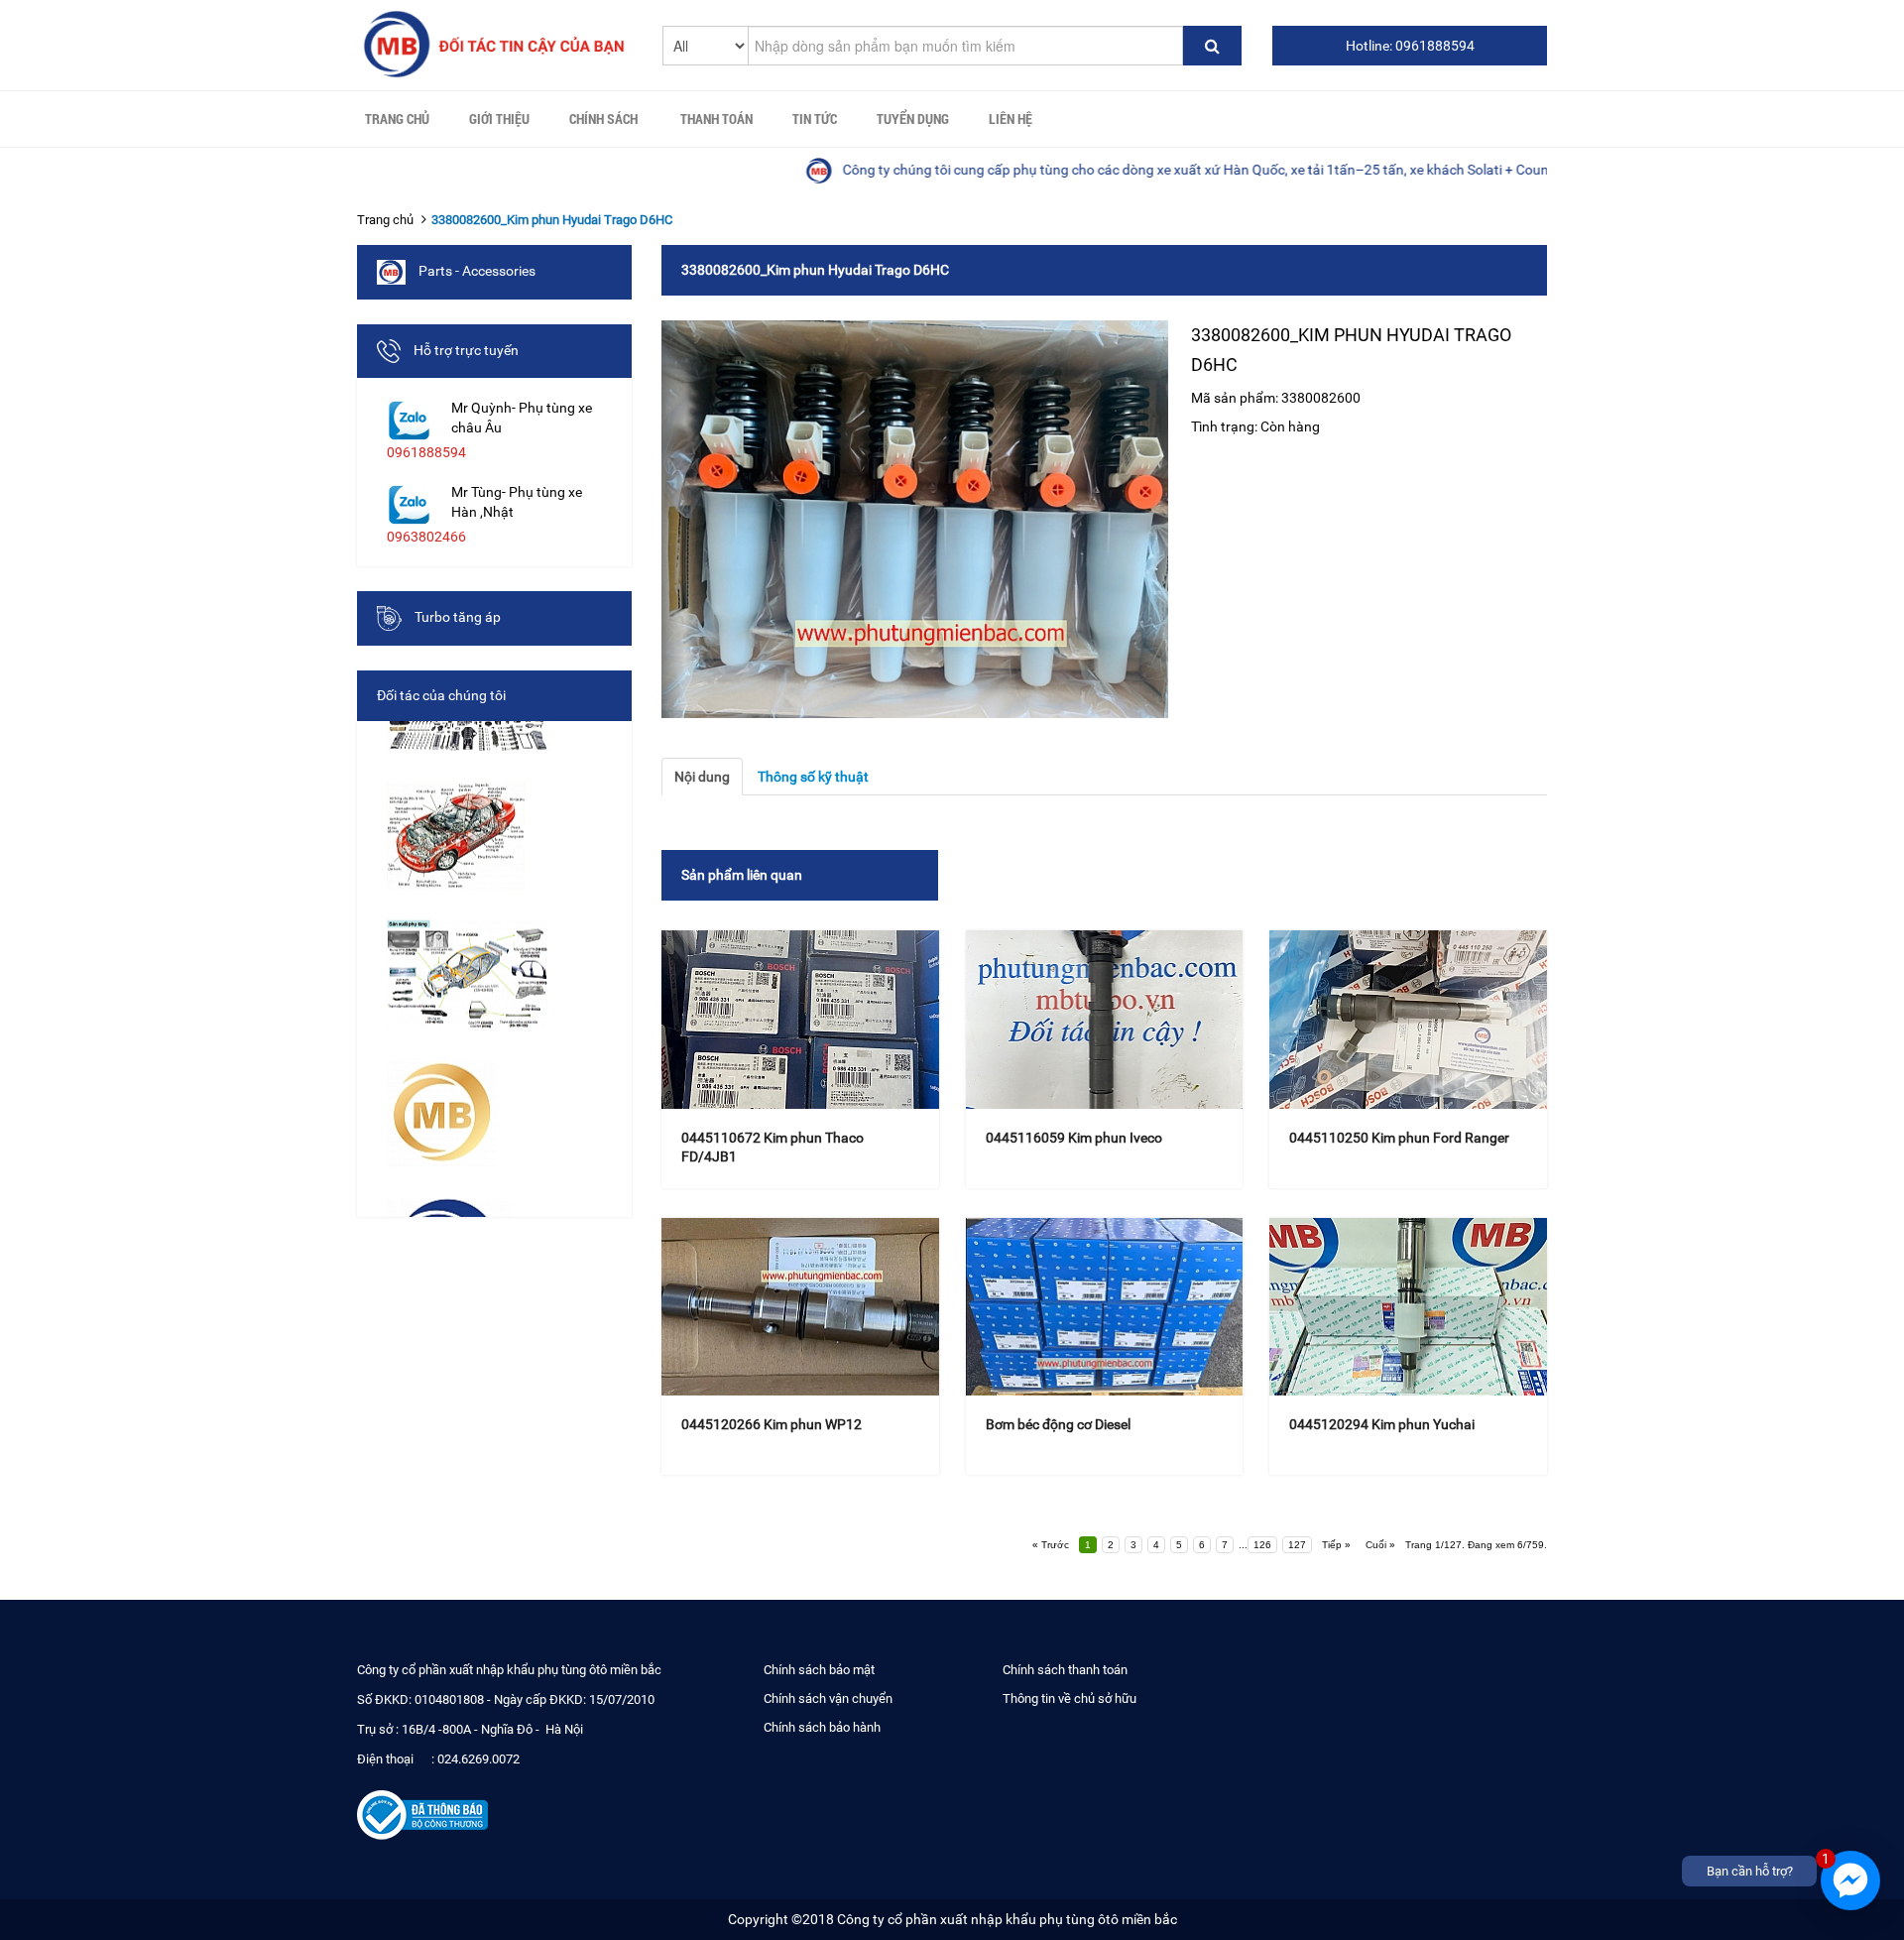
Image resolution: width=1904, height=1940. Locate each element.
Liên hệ (1011, 119)
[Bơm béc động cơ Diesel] (1105, 1307)
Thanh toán (716, 119)
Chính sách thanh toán (1065, 1670)
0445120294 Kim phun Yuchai (1382, 1424)
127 (1297, 1545)
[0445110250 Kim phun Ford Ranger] (1408, 1020)
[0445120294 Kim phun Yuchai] (1408, 1307)
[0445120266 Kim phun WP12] (800, 1307)
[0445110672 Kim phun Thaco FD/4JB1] (800, 1020)
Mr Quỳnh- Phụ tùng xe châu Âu (522, 418)
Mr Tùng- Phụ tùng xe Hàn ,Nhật (517, 502)
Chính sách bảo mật (819, 1670)
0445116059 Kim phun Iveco (1074, 1138)
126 (1262, 1545)
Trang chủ (397, 119)
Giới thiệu (499, 119)
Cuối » (1380, 1545)
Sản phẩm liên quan (742, 875)
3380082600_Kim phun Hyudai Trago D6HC (552, 220)
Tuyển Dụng (913, 119)
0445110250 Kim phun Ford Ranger (1399, 1138)
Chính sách (603, 119)
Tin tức (815, 119)
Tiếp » (1336, 1545)
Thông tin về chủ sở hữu (1070, 1698)
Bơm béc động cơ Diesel (1058, 1424)
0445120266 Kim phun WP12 (772, 1424)
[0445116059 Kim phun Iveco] (1105, 1020)
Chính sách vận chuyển (828, 1698)
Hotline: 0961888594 (1410, 46)
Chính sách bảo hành (822, 1727)
